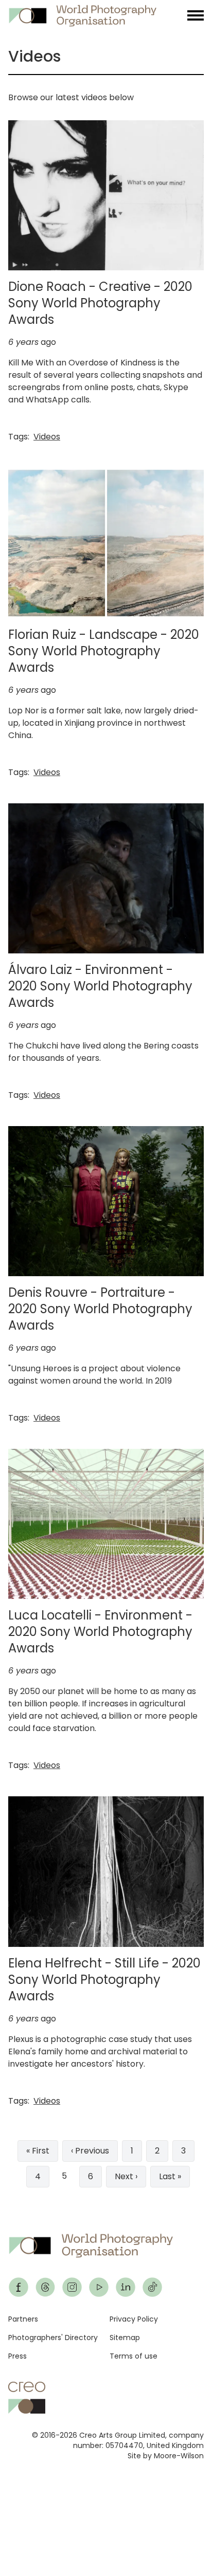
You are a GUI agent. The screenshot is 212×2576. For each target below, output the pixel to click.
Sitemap (125, 2338)
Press (17, 2356)
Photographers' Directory (53, 2338)
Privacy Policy (134, 2319)
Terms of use (134, 2356)
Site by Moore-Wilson (166, 2456)
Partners (23, 2319)
